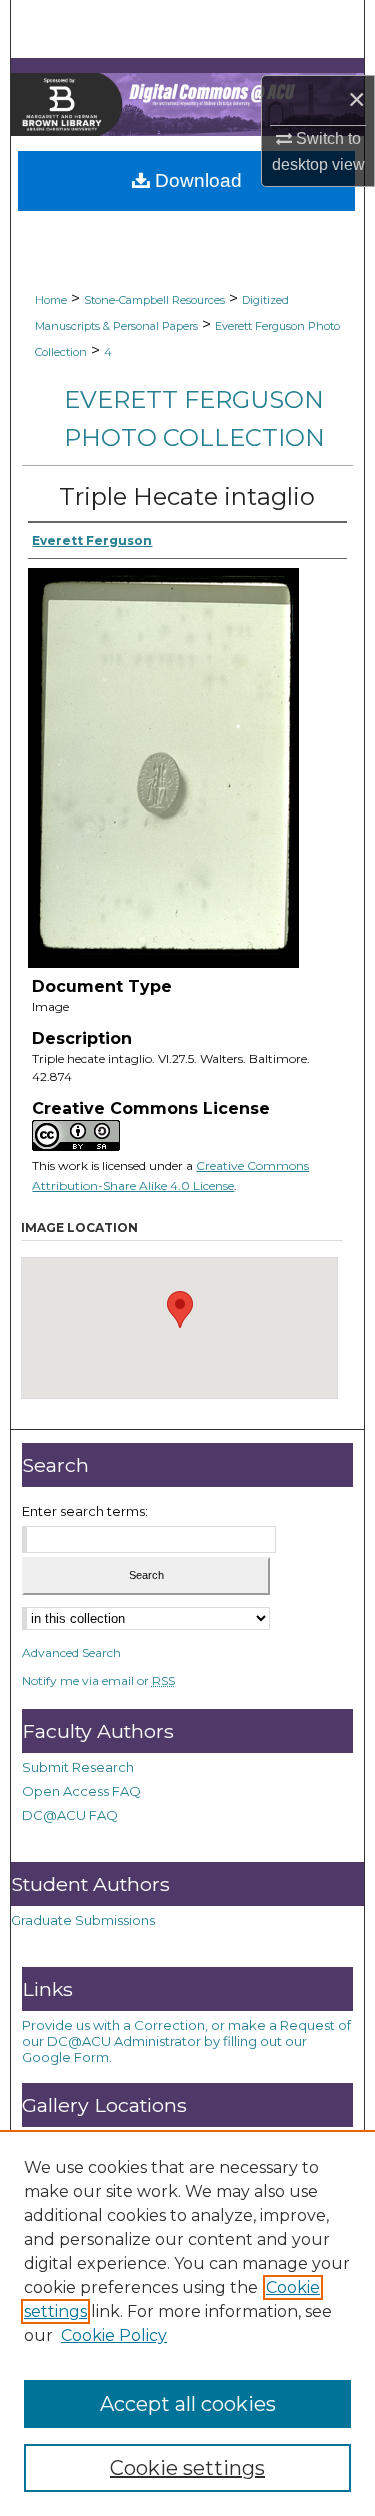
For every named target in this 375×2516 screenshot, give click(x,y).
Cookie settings (187, 2468)
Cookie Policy (114, 2335)
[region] (187, 2323)
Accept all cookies (188, 2404)
